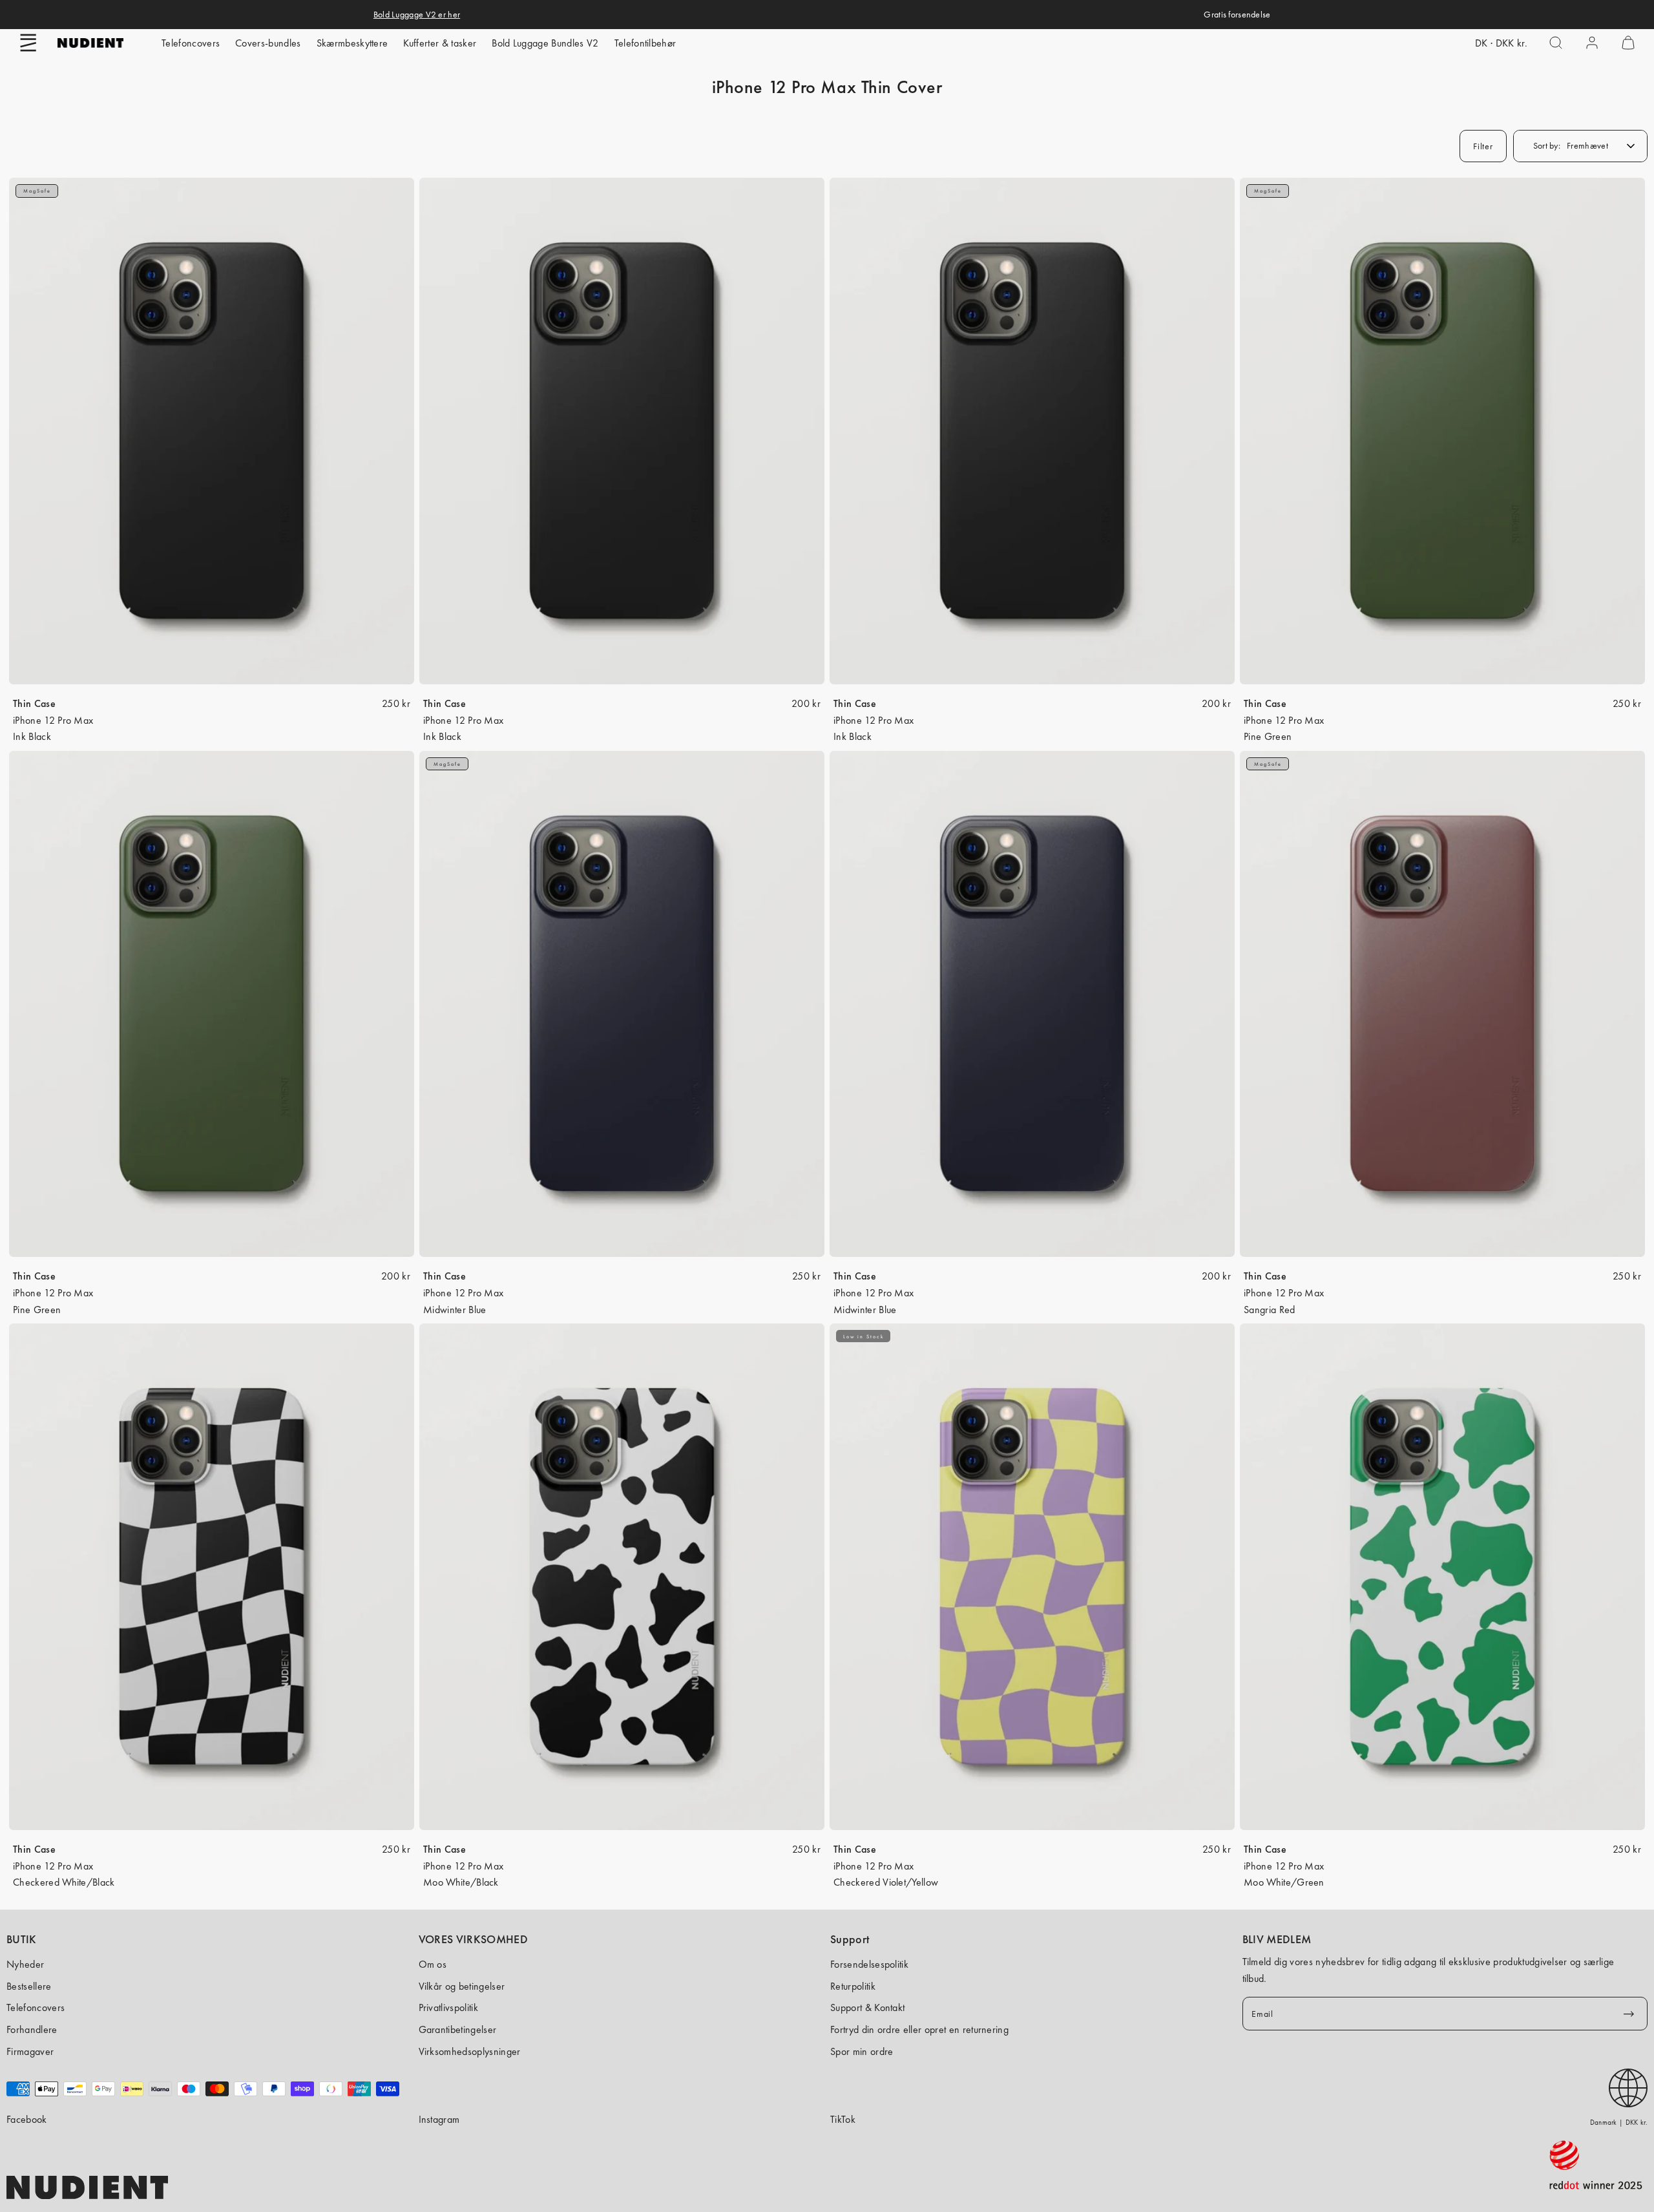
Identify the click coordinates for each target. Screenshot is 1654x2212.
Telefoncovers (191, 43)
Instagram (439, 2119)
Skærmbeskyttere (352, 43)
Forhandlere (32, 2029)
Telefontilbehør (645, 43)
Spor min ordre (862, 2051)
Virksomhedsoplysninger (470, 2051)
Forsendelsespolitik (869, 1964)
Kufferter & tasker (440, 43)
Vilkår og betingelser (462, 1986)
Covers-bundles (268, 43)
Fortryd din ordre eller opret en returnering (919, 2029)
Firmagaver (30, 2051)
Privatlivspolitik (448, 2007)
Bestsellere (29, 1986)
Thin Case (34, 703)
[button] (28, 43)
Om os (433, 1964)
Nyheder (25, 1964)
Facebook (27, 2119)
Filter (1483, 146)
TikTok (843, 2119)
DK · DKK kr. (1501, 43)
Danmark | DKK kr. (1619, 2122)
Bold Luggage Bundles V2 (545, 43)
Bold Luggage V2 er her (417, 14)
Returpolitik (853, 1986)
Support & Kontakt (867, 2007)
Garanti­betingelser (458, 2029)
